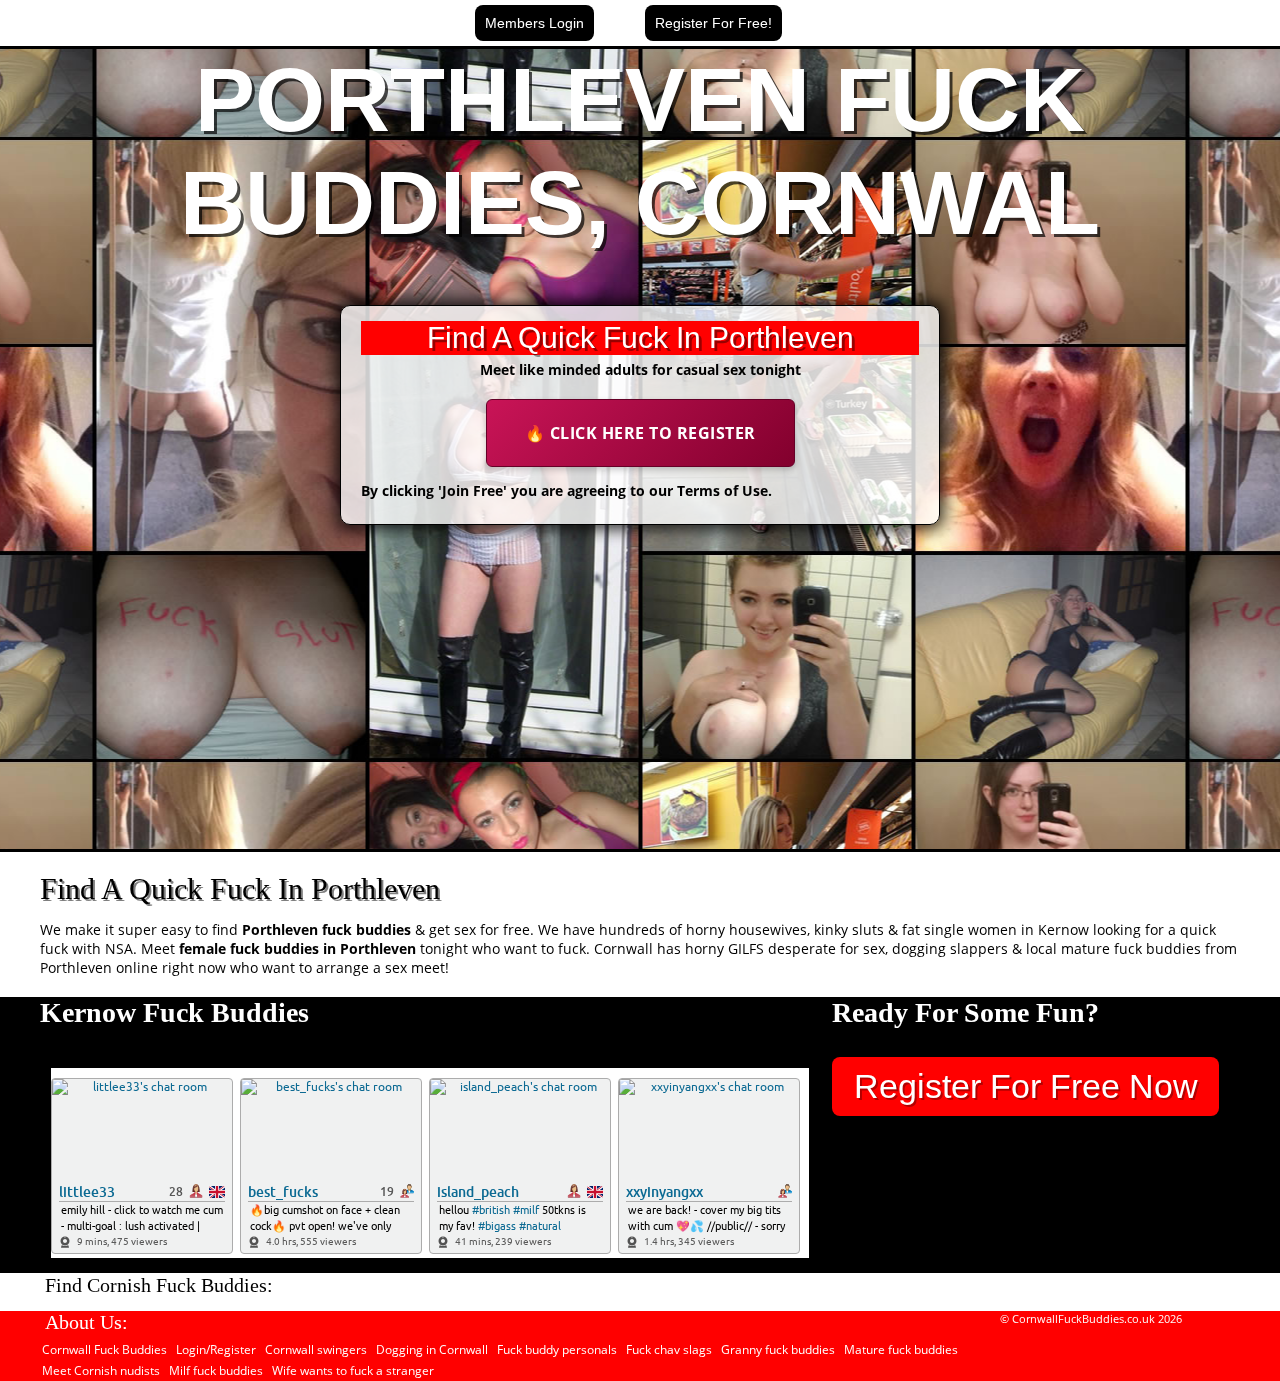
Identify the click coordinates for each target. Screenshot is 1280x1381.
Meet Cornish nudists (101, 1370)
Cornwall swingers (316, 1349)
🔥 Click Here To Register (640, 433)
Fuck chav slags (669, 1349)
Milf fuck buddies (216, 1370)
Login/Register (216, 1349)
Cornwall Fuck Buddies (104, 1349)
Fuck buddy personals (557, 1349)
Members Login (534, 23)
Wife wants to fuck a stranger (353, 1370)
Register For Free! (713, 23)
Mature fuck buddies (901, 1349)
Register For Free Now (1026, 1086)
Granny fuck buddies (778, 1349)
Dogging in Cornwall (432, 1349)
